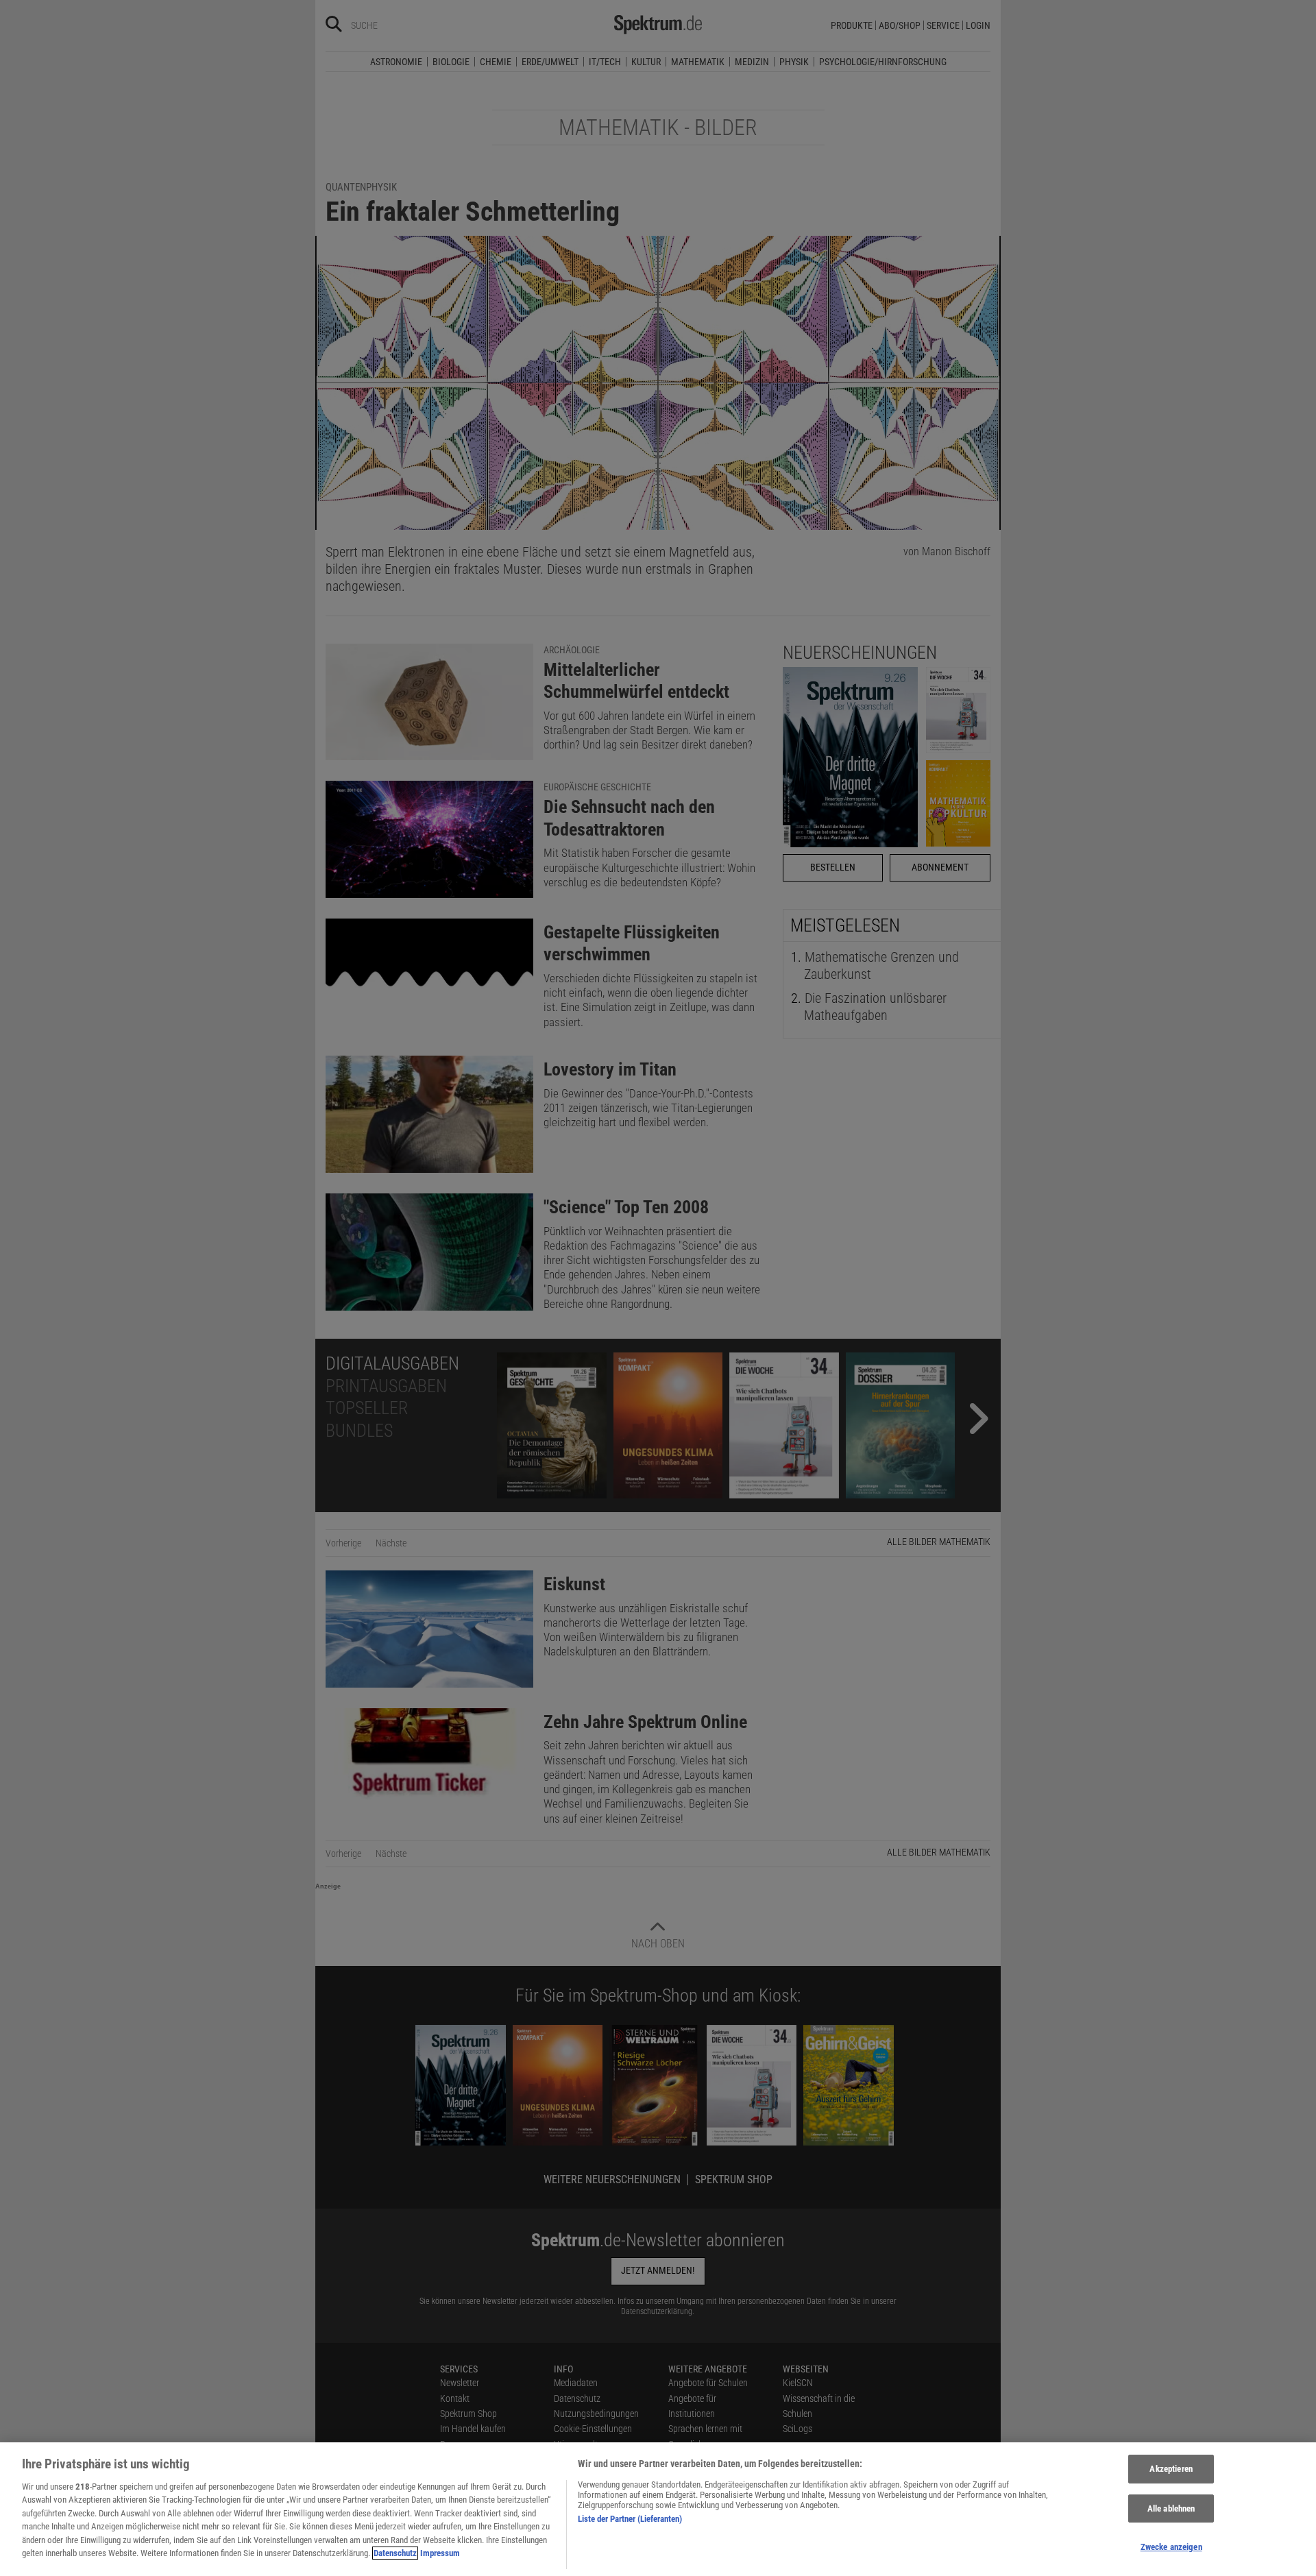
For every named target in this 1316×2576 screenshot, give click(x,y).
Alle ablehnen (1171, 2508)
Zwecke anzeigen (1171, 2548)
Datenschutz (395, 2553)
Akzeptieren (1171, 2469)
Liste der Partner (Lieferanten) (630, 2519)
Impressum (440, 2553)
